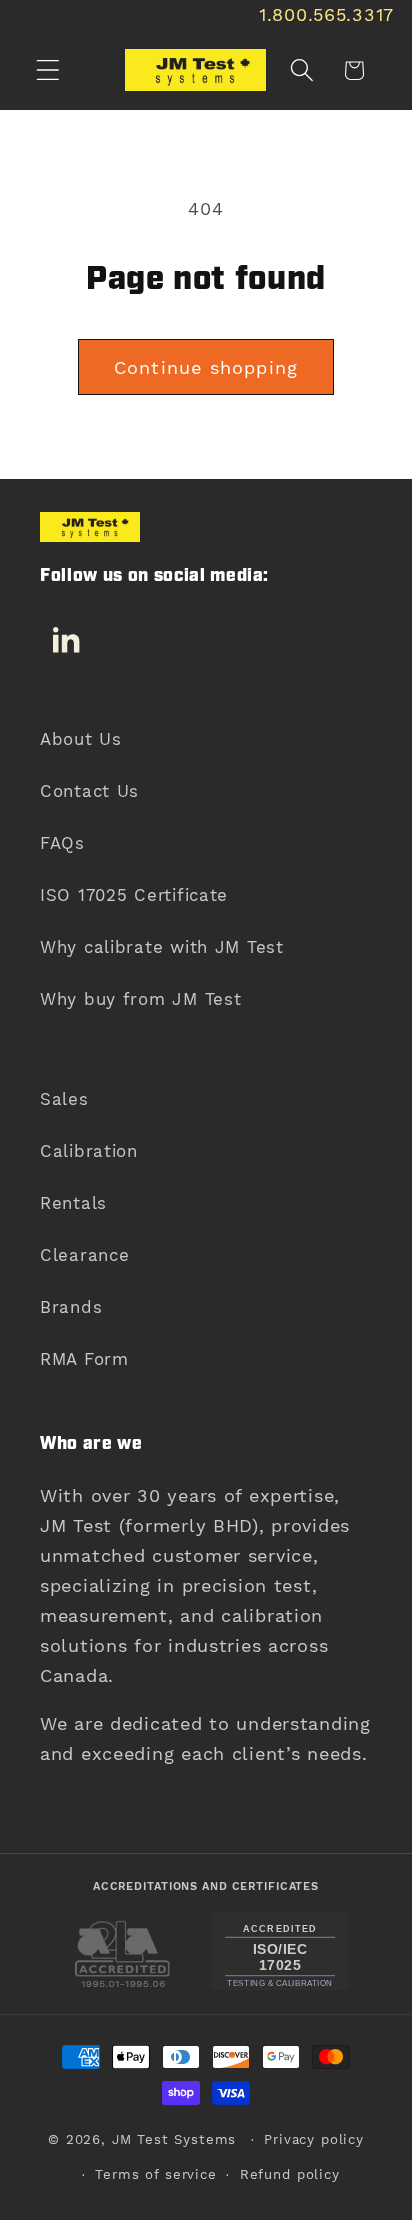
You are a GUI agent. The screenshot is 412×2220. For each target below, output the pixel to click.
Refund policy (290, 2174)
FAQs (62, 843)
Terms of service (155, 2174)
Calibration (89, 1151)
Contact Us (89, 791)
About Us (81, 739)
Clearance (84, 1255)
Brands (71, 1307)
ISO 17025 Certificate (134, 895)
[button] (48, 70)
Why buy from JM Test (140, 999)
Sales (64, 1099)
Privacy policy (314, 2139)
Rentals (73, 1203)
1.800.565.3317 (326, 14)
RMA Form (84, 1359)
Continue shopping (206, 367)
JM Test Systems (174, 2139)
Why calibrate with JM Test (162, 947)
